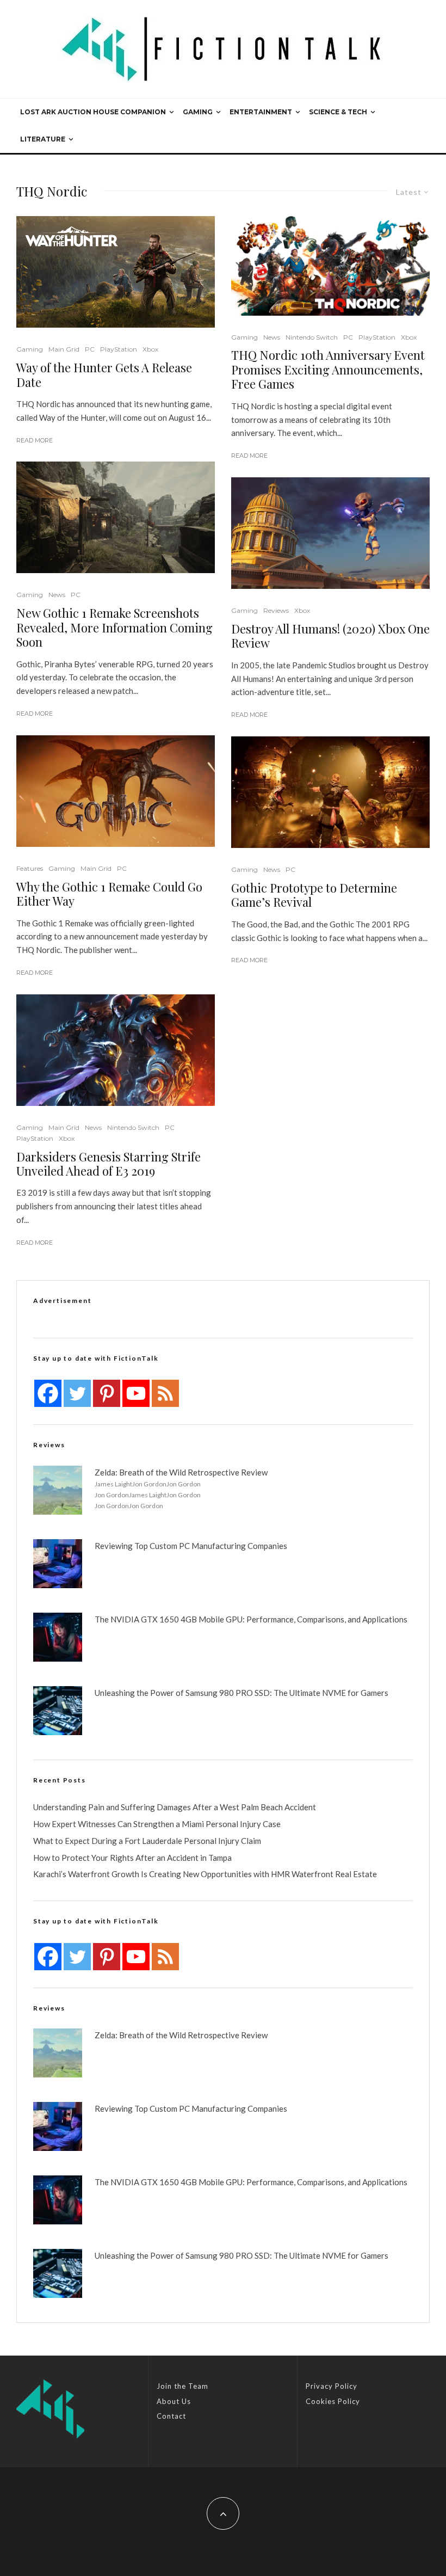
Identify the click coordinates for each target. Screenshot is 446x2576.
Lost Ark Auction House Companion (93, 112)
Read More (35, 440)
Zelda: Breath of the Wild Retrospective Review (181, 1472)
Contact (171, 2416)
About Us (174, 2401)
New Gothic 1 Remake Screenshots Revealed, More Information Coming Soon (114, 627)
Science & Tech (338, 112)
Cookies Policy (333, 2401)
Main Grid (64, 349)
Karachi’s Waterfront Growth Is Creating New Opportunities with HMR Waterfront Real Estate (205, 1874)
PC (90, 349)
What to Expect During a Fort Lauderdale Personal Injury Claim (147, 1841)
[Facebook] (48, 1393)
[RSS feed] (165, 1393)
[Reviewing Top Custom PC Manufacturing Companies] (58, 1564)
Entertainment (261, 112)
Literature (43, 139)
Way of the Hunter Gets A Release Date (104, 375)
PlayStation (119, 349)
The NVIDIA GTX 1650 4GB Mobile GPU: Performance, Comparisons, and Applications (251, 1619)
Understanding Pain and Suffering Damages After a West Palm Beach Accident (175, 1807)
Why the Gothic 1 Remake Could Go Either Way (109, 894)
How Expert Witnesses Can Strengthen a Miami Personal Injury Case (157, 1824)
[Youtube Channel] (136, 1393)
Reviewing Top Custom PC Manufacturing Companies (191, 1546)
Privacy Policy (332, 2386)
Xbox (150, 349)
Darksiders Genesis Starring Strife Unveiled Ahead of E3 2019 (109, 1164)
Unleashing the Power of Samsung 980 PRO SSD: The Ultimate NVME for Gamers (241, 1693)
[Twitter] (77, 1393)
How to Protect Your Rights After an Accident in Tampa (132, 1858)
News (57, 595)
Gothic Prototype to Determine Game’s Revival (314, 895)
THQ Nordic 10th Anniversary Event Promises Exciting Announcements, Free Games (328, 369)
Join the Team (182, 2386)
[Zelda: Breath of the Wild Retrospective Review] (58, 1490)
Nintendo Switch (133, 1127)
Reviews (276, 610)
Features (30, 868)
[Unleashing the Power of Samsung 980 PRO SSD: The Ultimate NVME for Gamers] (58, 1711)
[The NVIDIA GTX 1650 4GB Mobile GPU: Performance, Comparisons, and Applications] (58, 1637)
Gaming (198, 112)
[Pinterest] (107, 1393)
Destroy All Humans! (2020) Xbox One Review (330, 636)
